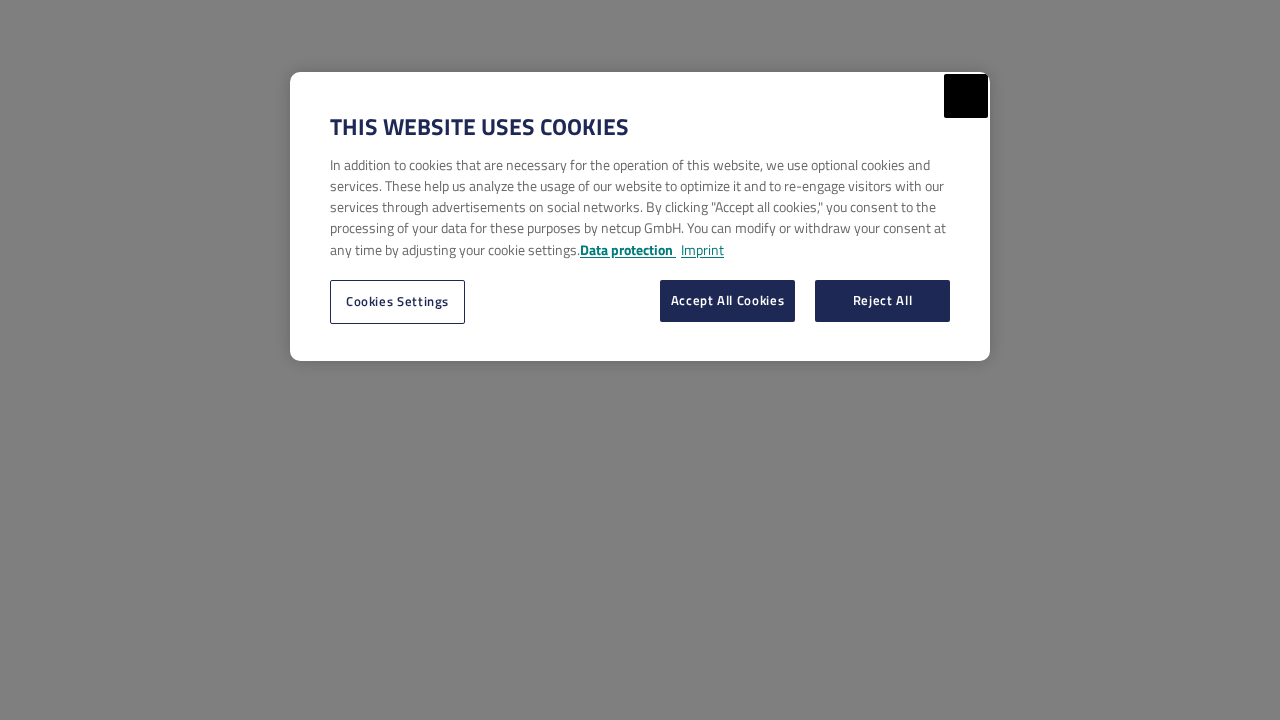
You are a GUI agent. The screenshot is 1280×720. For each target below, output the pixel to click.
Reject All (882, 300)
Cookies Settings (397, 301)
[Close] (966, 96)
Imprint (702, 249)
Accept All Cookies (728, 300)
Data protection (628, 249)
